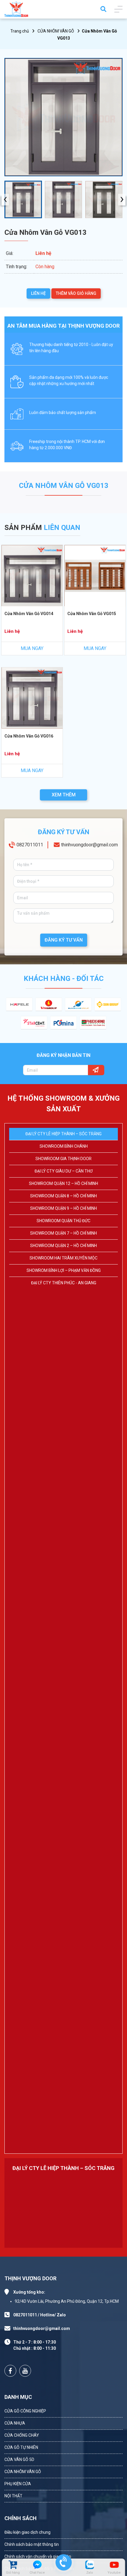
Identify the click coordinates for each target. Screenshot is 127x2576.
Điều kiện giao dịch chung (27, 2532)
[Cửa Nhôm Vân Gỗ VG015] (95, 576)
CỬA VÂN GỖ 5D (19, 2459)
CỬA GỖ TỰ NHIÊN (21, 2447)
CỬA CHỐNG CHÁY (22, 2435)
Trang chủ (20, 31)
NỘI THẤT (13, 2496)
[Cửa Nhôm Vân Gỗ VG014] (32, 576)
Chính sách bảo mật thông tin (32, 2544)
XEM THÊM (64, 795)
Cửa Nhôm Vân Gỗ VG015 (92, 614)
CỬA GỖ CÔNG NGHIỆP (25, 2411)
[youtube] (114, 2565)
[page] (10, 2371)
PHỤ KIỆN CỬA (18, 2484)
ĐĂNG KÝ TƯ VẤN (64, 940)
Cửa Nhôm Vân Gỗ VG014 (29, 614)
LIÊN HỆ (38, 293)
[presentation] (5, 199)
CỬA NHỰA (15, 2423)
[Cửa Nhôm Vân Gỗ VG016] (32, 698)
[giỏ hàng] (13, 2565)
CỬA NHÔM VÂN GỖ (56, 31)
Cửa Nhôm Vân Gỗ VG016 (29, 736)
